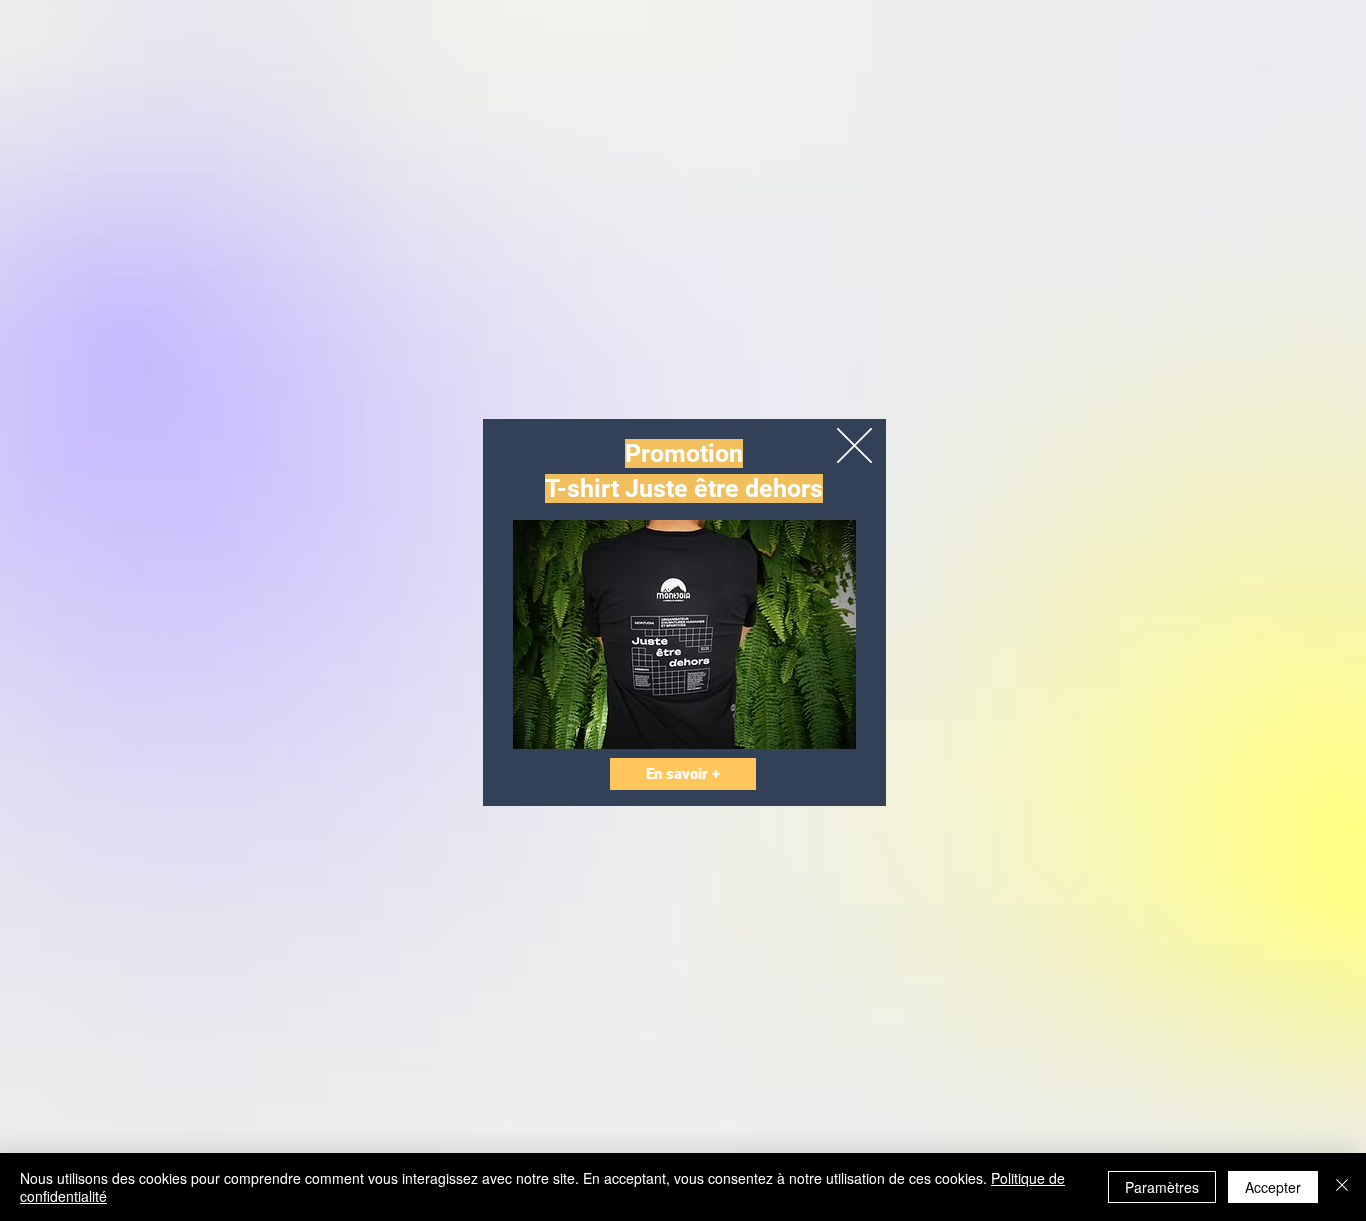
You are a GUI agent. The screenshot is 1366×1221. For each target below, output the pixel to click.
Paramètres (1162, 1187)
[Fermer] (1342, 1187)
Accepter (1273, 1187)
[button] (854, 445)
